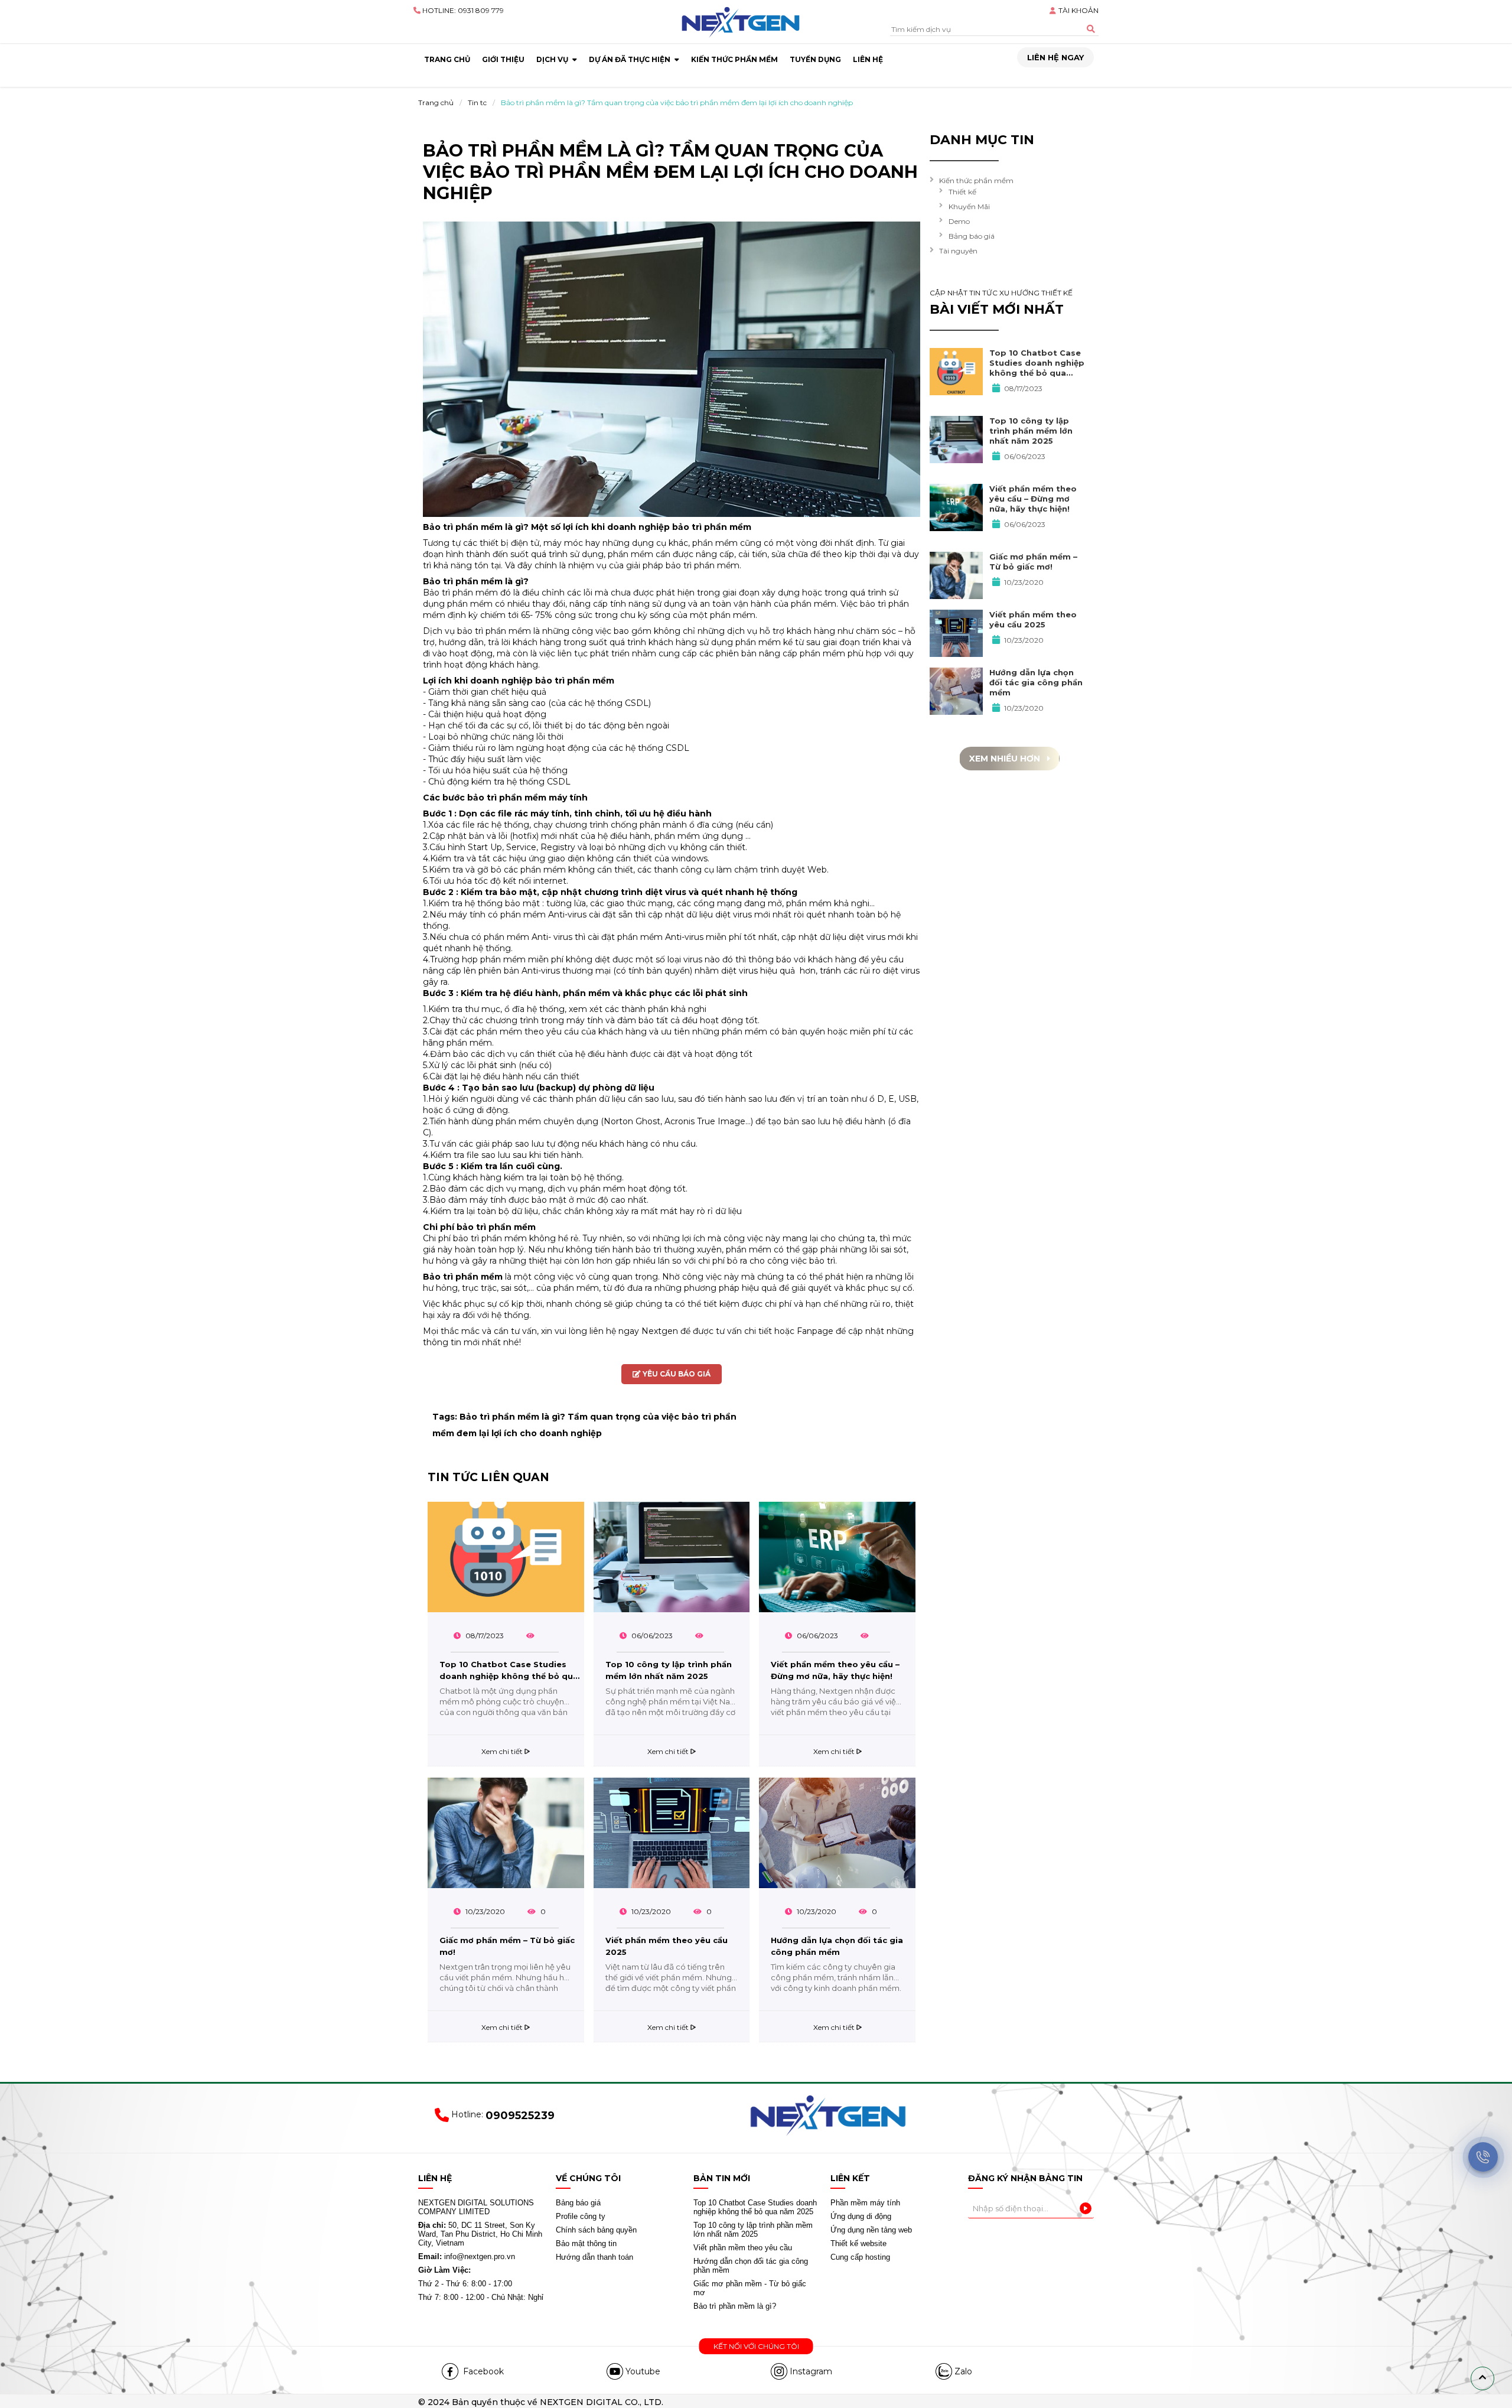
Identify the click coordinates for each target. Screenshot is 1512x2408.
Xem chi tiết (503, 1751)
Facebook (482, 2371)
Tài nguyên (958, 251)
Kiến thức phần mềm (976, 180)
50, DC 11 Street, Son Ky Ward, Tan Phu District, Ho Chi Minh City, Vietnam (480, 2234)
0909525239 (520, 2116)
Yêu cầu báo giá (676, 1374)
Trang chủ (436, 102)
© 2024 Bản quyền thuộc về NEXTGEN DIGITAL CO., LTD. (541, 2402)
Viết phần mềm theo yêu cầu (743, 2248)
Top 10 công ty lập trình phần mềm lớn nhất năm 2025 (669, 1670)
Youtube (643, 2371)
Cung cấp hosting (860, 2257)
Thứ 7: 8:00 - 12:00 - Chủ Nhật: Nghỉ (481, 2297)
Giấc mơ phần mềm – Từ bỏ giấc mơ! (507, 1946)
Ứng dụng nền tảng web (871, 2230)
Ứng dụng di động (861, 2216)
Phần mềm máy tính (865, 2203)
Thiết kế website (858, 2243)
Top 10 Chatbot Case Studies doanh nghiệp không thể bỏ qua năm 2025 (509, 1672)
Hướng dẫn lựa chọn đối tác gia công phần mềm (837, 1946)
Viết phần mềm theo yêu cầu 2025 (667, 1946)
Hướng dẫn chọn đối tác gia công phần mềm (751, 2266)
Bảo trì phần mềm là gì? (735, 2306)
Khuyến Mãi (969, 206)
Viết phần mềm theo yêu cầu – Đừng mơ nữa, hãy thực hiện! (835, 1670)
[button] (1482, 2378)
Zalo (963, 2371)
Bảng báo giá (972, 236)
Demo (959, 221)
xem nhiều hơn (1006, 759)
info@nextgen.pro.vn (467, 2256)
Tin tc (477, 102)
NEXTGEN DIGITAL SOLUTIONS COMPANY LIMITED (476, 2207)
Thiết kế (962, 192)
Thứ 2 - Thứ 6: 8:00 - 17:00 (465, 2284)
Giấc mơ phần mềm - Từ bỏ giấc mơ (750, 2288)
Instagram (811, 2371)
